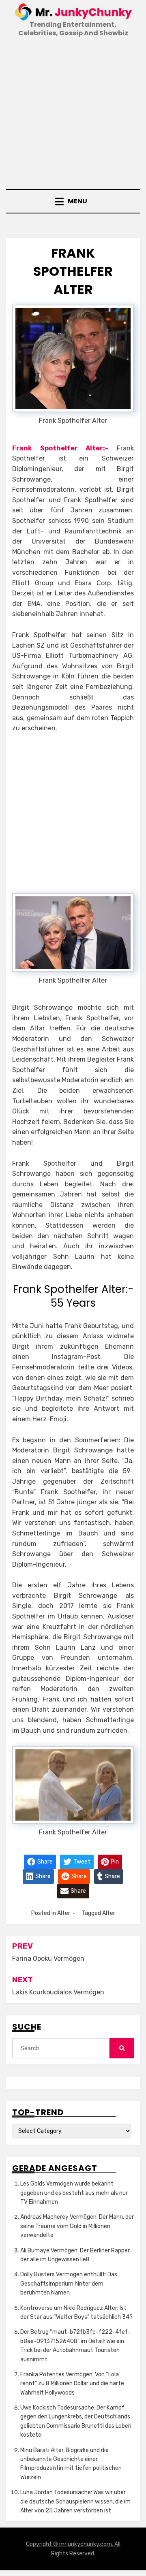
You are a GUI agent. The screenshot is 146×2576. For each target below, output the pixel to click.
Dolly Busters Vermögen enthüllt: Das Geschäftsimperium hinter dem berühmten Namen (69, 2284)
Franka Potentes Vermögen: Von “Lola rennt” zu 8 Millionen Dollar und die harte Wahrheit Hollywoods (72, 2384)
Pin (114, 1862)
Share (44, 1862)
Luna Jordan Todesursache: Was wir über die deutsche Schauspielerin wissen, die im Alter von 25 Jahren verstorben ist (75, 2501)
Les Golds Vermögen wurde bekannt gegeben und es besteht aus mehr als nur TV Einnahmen (74, 2193)
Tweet (81, 1862)
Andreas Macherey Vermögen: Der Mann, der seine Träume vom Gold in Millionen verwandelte (77, 2226)
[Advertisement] (73, 114)
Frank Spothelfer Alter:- (60, 448)
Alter (64, 1913)
